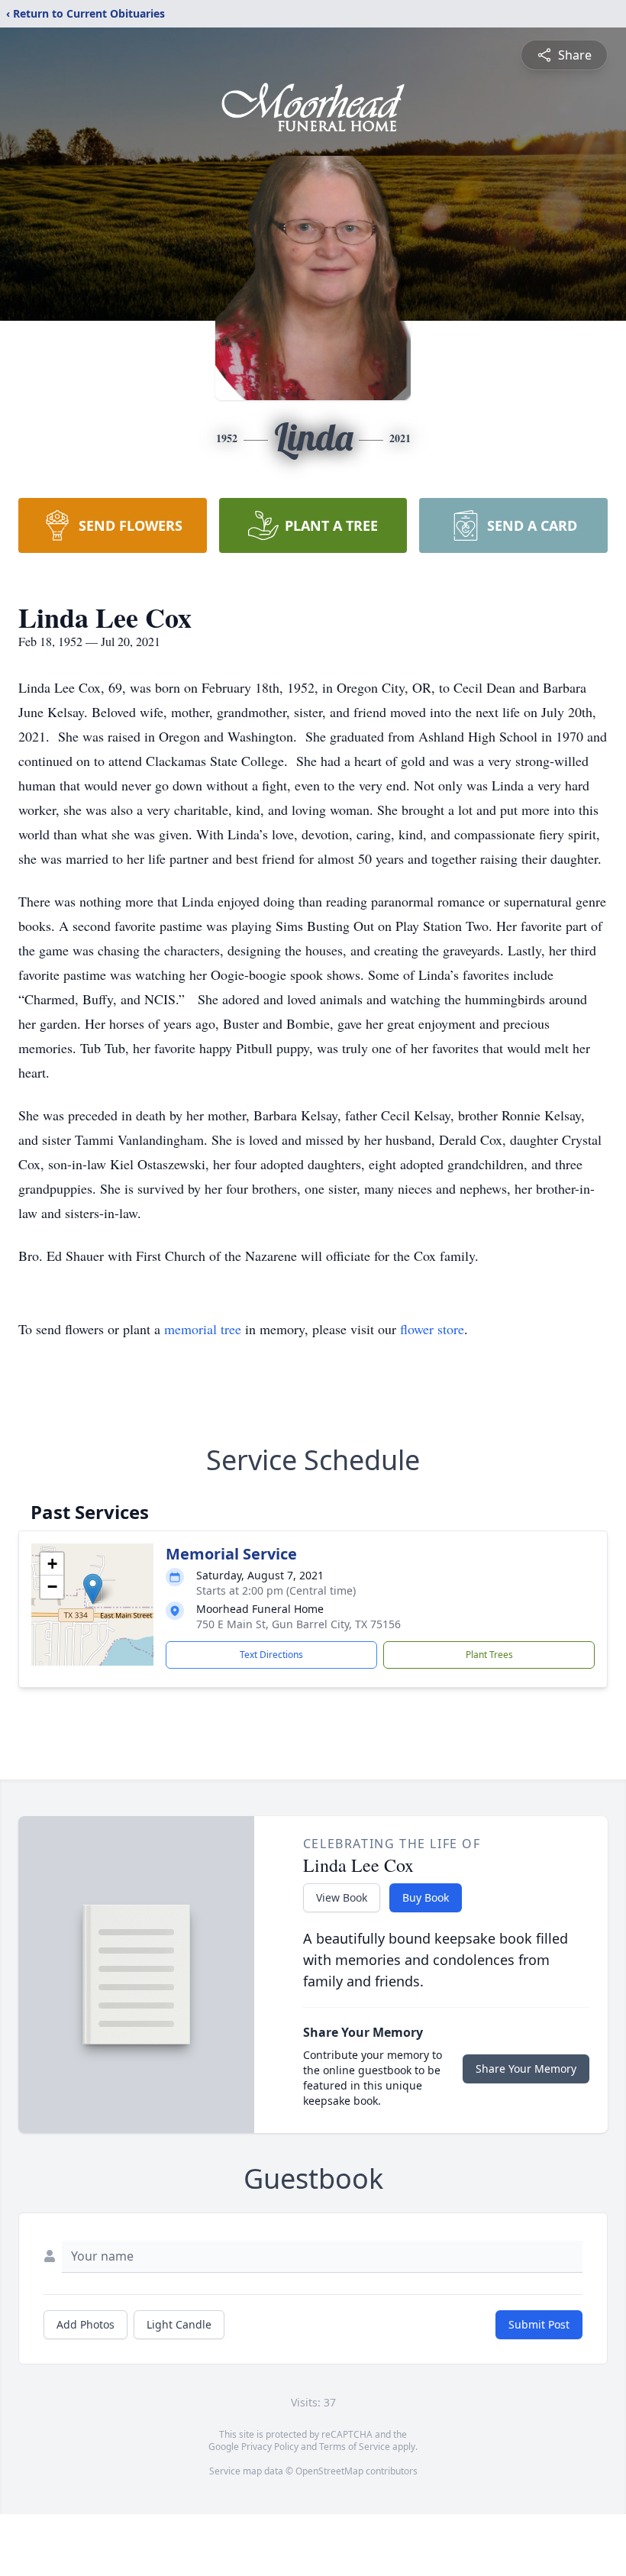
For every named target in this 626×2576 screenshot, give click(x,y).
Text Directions (271, 1655)
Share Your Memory (526, 2069)
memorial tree (203, 1329)
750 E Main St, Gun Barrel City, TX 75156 (298, 1624)
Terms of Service (355, 2447)
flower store (432, 1329)
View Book (342, 1897)
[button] (93, 1589)
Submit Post (539, 2324)
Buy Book (426, 1897)
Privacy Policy (270, 2447)
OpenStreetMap (329, 2471)
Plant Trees (489, 1655)
